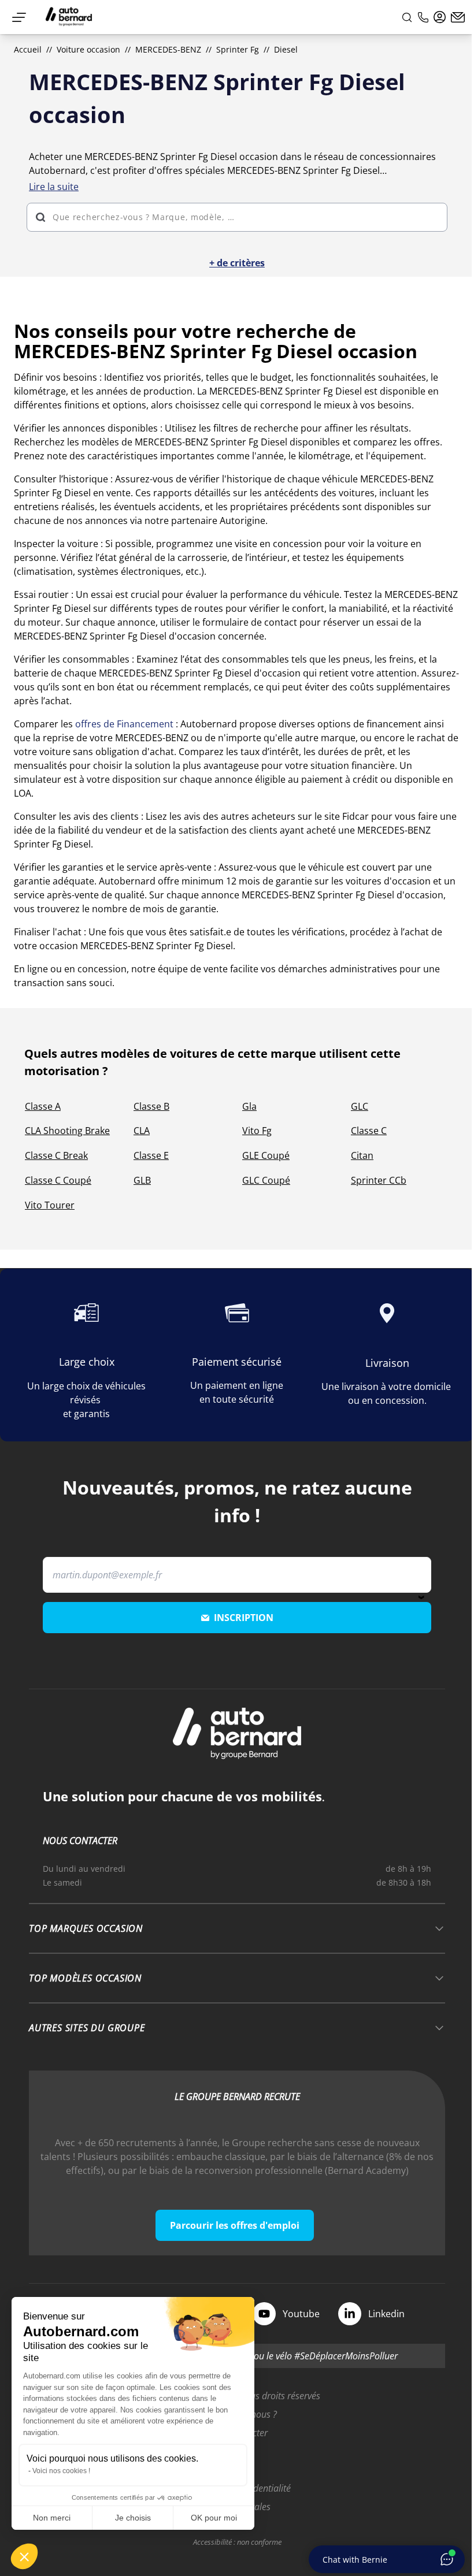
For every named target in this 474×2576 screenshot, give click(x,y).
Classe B (151, 1106)
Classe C (369, 1131)
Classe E (151, 1155)
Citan (362, 1155)
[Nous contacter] (458, 17)
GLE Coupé (266, 1155)
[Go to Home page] (69, 17)
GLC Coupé (266, 1180)
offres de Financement (124, 724)
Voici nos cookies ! (61, 2471)
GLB (142, 1180)
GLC (360, 1106)
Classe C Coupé (58, 1180)
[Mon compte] (440, 17)
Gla (249, 1106)
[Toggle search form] (407, 17)
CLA (142, 1131)
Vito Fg (257, 1131)
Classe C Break (56, 1155)
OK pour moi (214, 2518)
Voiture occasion (88, 49)
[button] (24, 2556)
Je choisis (133, 2518)
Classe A (43, 1106)
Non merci (52, 2518)
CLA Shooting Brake (67, 1131)
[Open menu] (19, 17)
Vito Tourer (50, 1205)
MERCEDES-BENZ (168, 49)
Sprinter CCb (379, 1180)
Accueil (28, 49)
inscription (244, 1618)
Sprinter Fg (238, 49)
